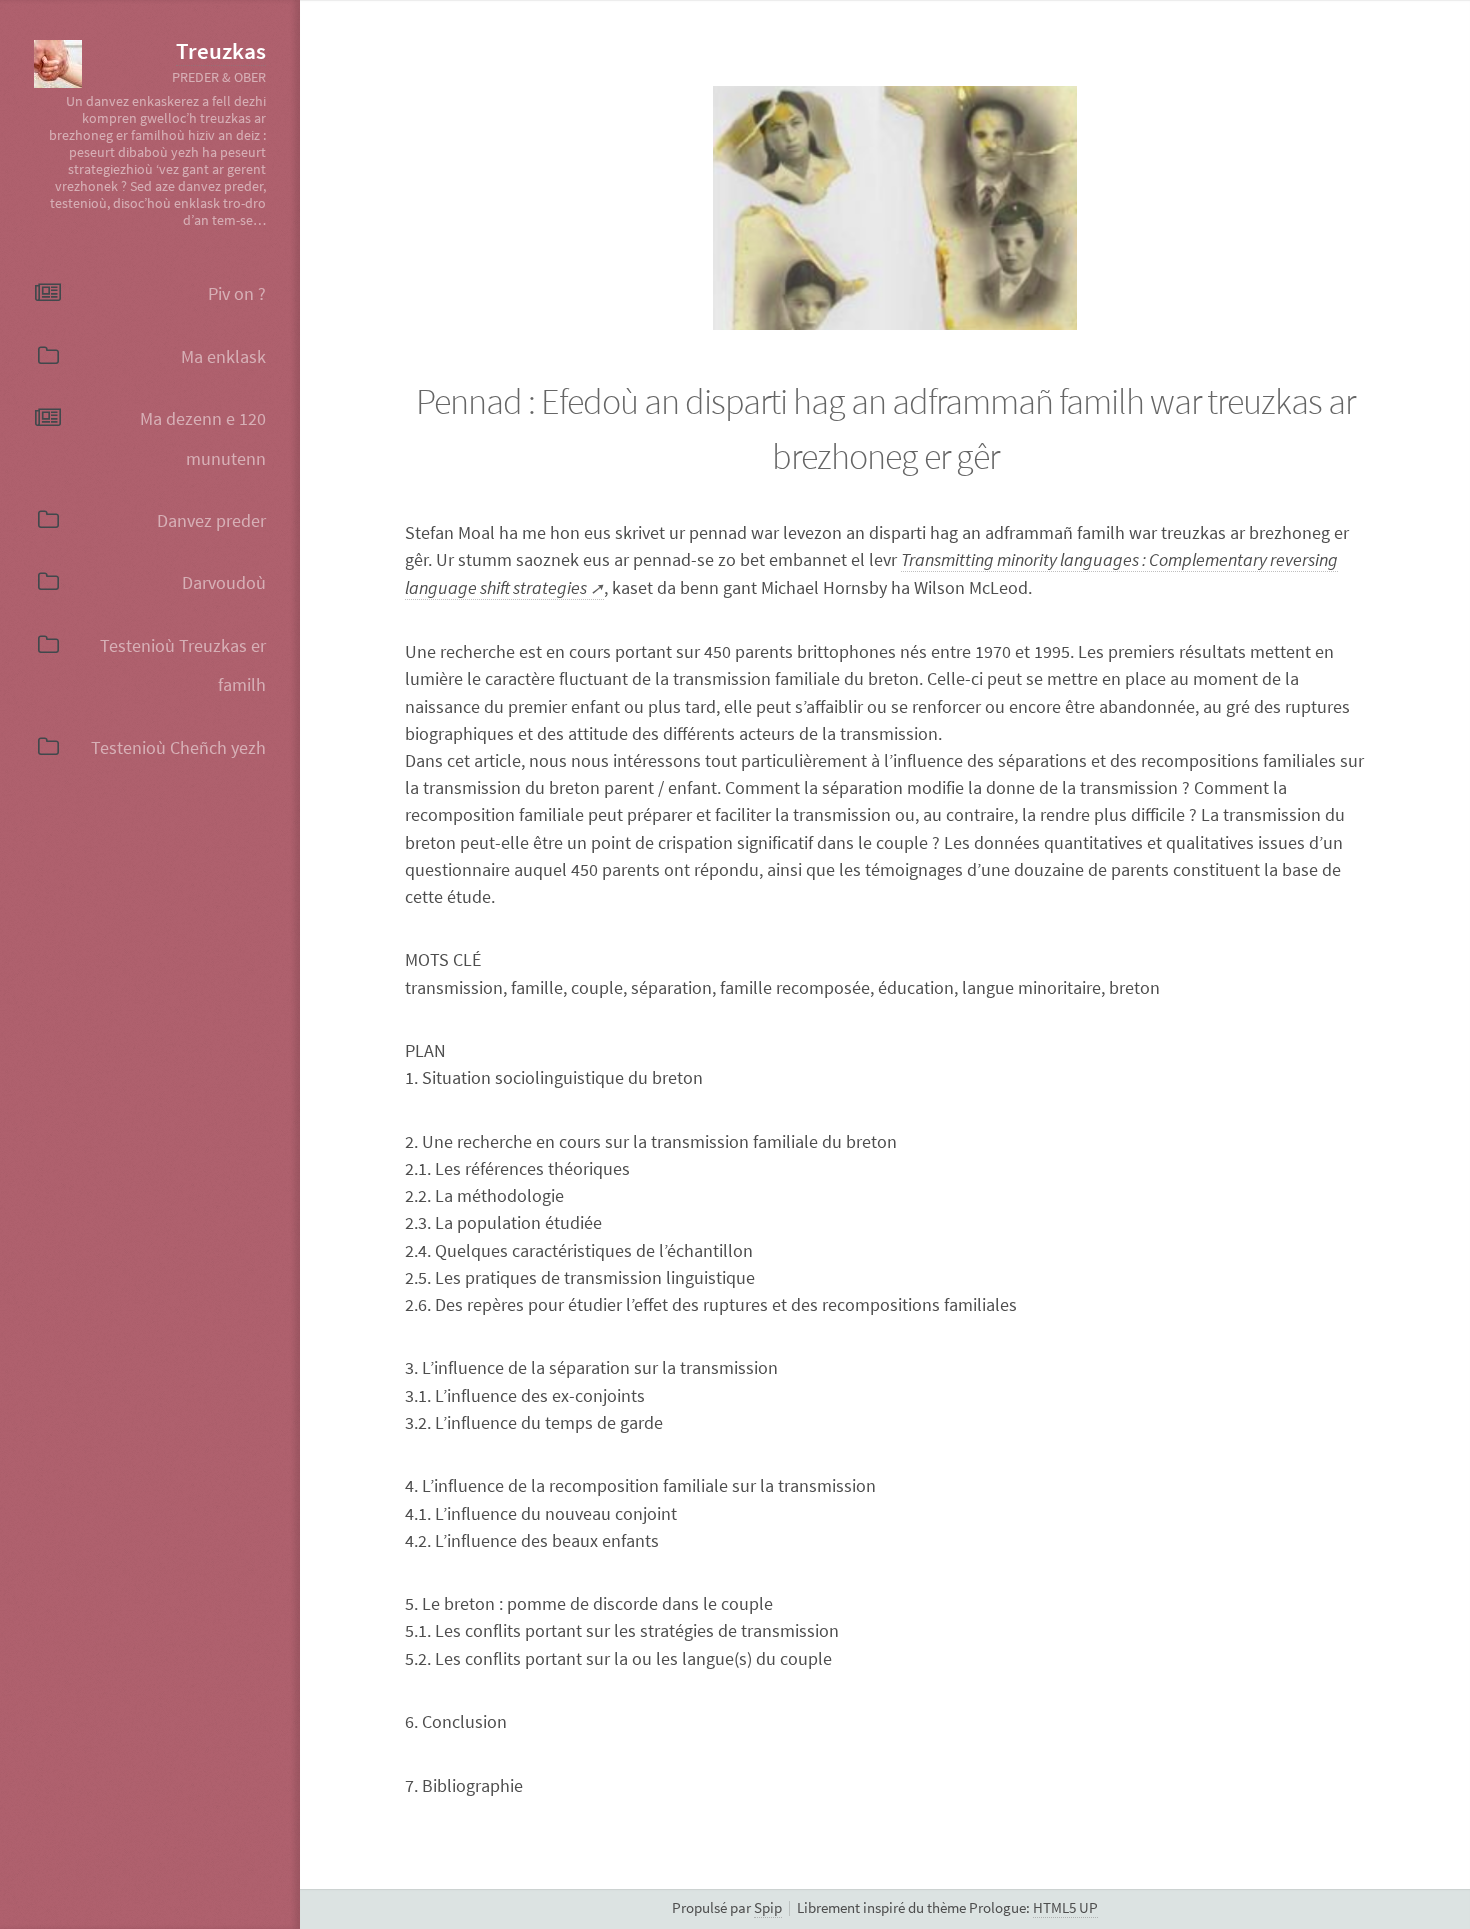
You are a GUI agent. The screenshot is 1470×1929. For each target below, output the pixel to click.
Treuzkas (221, 51)
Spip (768, 1908)
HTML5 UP (1065, 1908)
